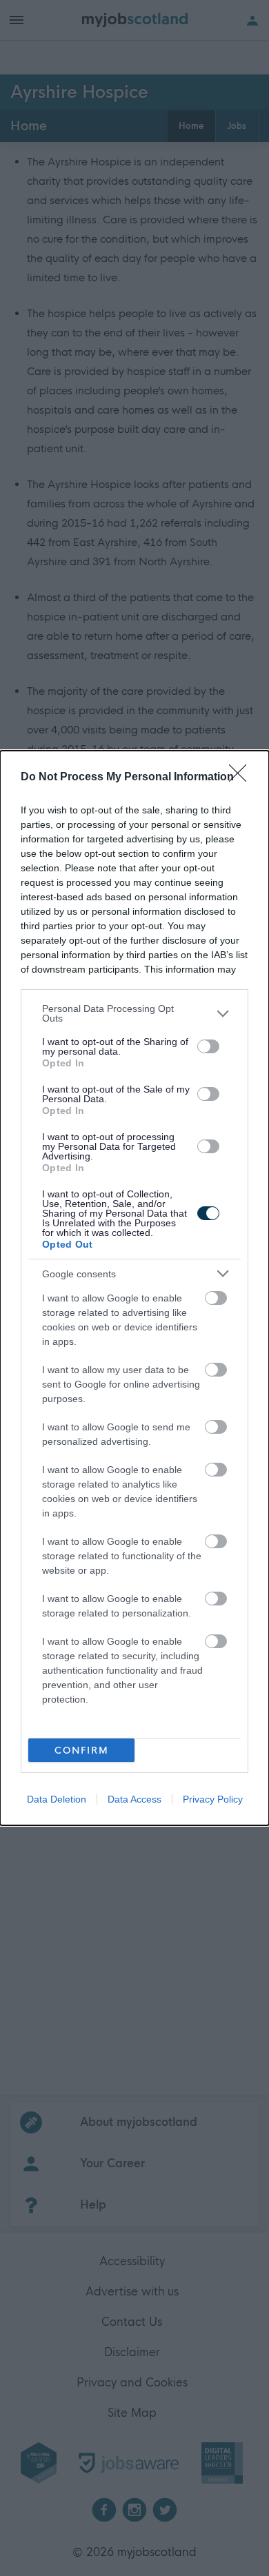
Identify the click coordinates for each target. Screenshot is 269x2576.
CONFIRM (82, 1751)
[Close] (242, 778)
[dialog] (134, 1288)
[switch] (208, 1046)
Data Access (134, 1799)
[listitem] (134, 1013)
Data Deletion (57, 1799)
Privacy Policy (213, 1799)
